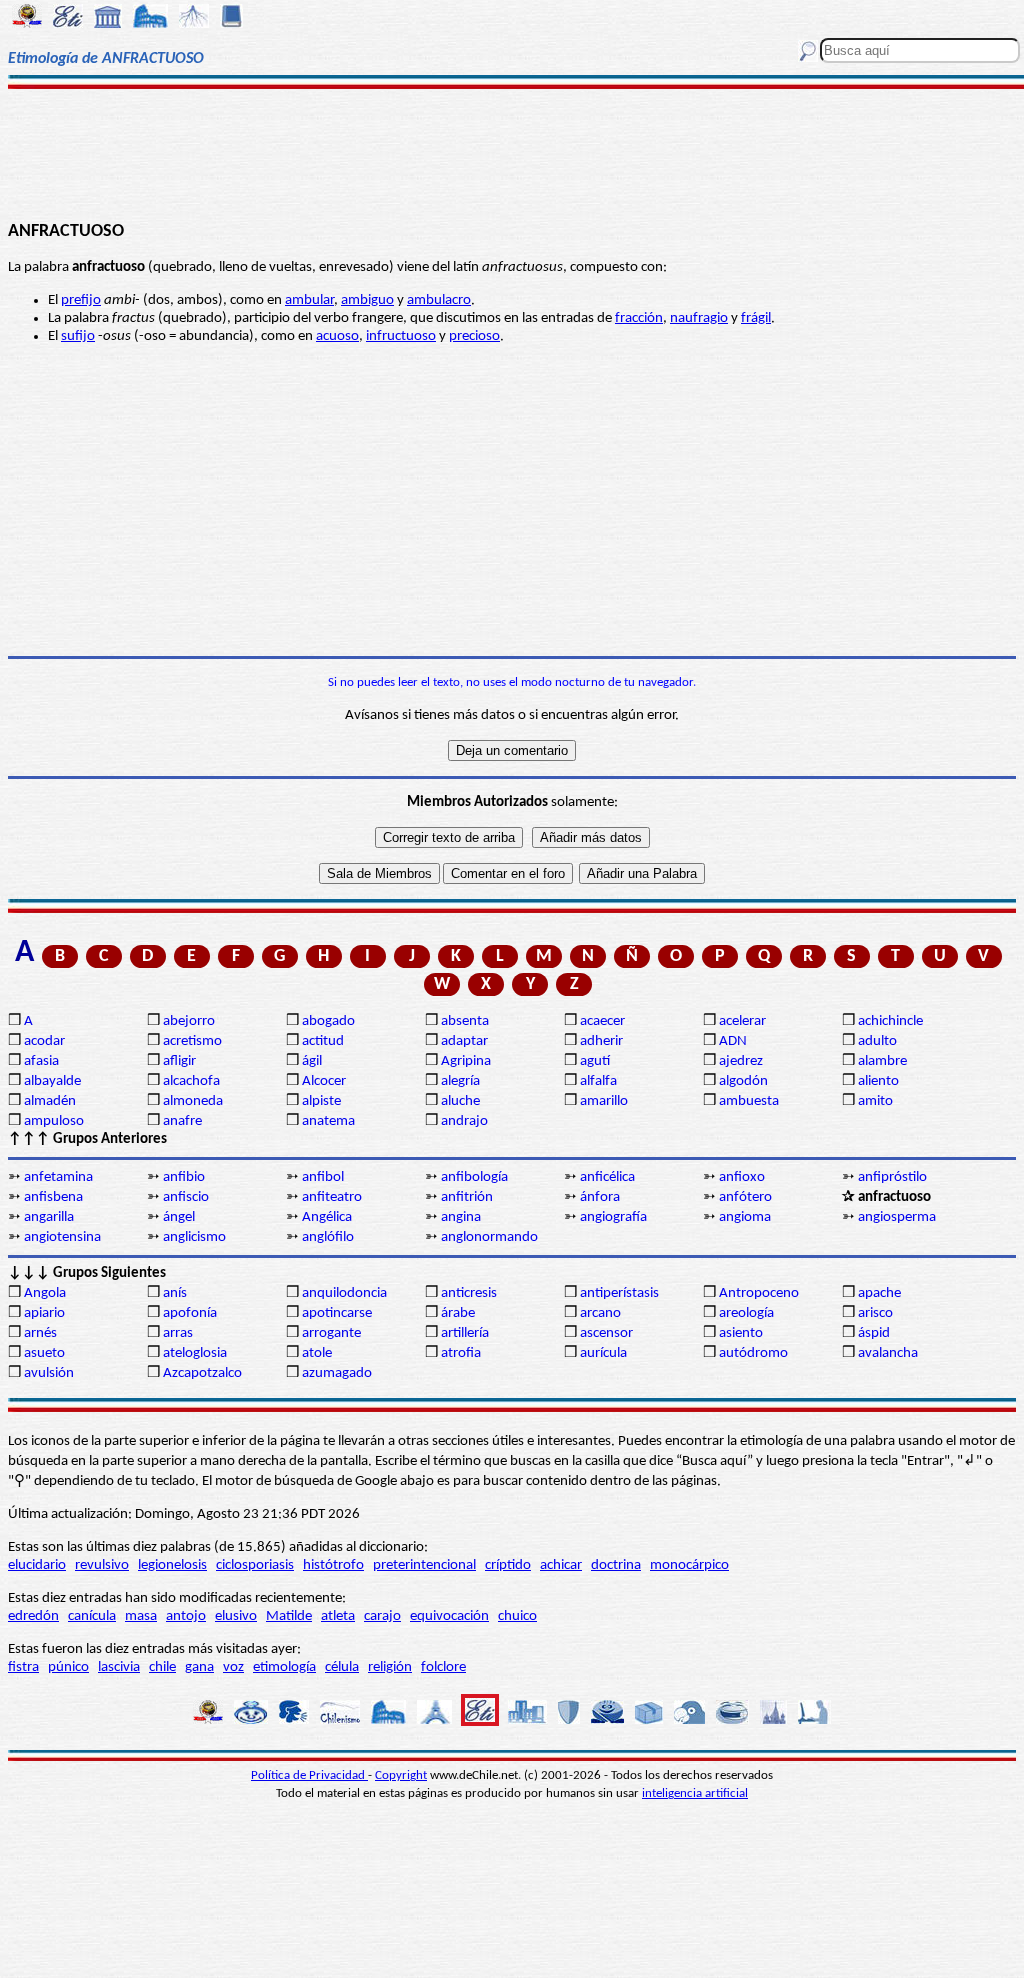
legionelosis (172, 1565)
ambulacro (439, 300)
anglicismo (194, 1237)
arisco (875, 1313)
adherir (601, 1041)
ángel (179, 1217)
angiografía (613, 1217)
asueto (44, 1353)
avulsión (49, 1373)
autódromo (753, 1353)
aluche (460, 1101)
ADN (733, 1041)
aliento (878, 1081)
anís (175, 1293)
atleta (338, 1616)
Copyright (401, 1775)
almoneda (193, 1101)
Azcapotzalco (202, 1373)
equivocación (449, 1616)
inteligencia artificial (695, 1793)
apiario (44, 1313)
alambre (882, 1061)
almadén (50, 1101)
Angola (45, 1293)
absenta (465, 1021)
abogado (328, 1021)
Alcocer (324, 1081)
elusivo (236, 1616)
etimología (284, 1667)
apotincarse (337, 1313)
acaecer (602, 1021)
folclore (443, 1667)
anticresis (469, 1293)
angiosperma (897, 1217)
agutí (595, 1061)
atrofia (461, 1353)
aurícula (603, 1353)
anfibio (184, 1177)
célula (342, 1667)
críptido (508, 1565)
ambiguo (367, 300)
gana (199, 1667)
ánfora (600, 1197)
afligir (179, 1061)
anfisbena (53, 1197)
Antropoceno (759, 1293)
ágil (312, 1061)
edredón (33, 1616)
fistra (23, 1667)
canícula (92, 1616)
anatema (328, 1121)
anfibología (474, 1177)
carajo (382, 1616)
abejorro (189, 1021)
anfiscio (186, 1197)
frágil (756, 318)
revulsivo (102, 1565)
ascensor (606, 1333)
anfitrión (467, 1197)
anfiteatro (332, 1197)
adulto (877, 1041)
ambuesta (749, 1101)
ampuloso (54, 1121)
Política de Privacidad (309, 1775)
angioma (745, 1217)
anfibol (323, 1177)
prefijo (81, 300)
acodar (44, 1041)
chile (162, 1667)
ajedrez (741, 1061)
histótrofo (333, 1565)
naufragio (699, 318)
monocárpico (689, 1565)
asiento (741, 1333)
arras (178, 1333)
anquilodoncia (344, 1293)
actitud (323, 1041)
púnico (68, 1667)
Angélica (327, 1217)
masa (141, 1616)
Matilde (289, 1616)
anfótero (745, 1197)
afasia (41, 1061)
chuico (517, 1616)
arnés (40, 1333)
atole (317, 1353)
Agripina (466, 1061)
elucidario (37, 1565)
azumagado (337, 1373)
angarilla (49, 1217)
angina (461, 1217)
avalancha (888, 1353)
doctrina (616, 1565)
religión (390, 1667)
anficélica (607, 1177)
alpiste (321, 1101)
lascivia (119, 1667)
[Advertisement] (512, 152)
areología (746, 1313)
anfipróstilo (892, 1177)
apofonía (190, 1313)
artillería (465, 1333)
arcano (600, 1313)
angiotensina (62, 1237)
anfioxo (742, 1177)
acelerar (742, 1021)
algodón (743, 1081)
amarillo (604, 1101)
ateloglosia (195, 1353)
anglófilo (328, 1237)
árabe (458, 1313)
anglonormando (489, 1237)
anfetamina (58, 1177)
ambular (309, 300)
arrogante (331, 1333)
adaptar (464, 1041)
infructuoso (401, 336)
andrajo (464, 1121)
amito (875, 1101)
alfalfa (598, 1081)
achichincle (890, 1021)
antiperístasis (619, 1293)
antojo (186, 1616)
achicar (561, 1565)
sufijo (78, 336)
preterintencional (424, 1565)
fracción (639, 318)
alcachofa (191, 1081)
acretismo (192, 1041)
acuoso (337, 336)
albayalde (52, 1081)
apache (879, 1293)
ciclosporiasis (255, 1565)
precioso (474, 336)
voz (233, 1667)
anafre (182, 1121)
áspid (874, 1333)
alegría (460, 1081)
